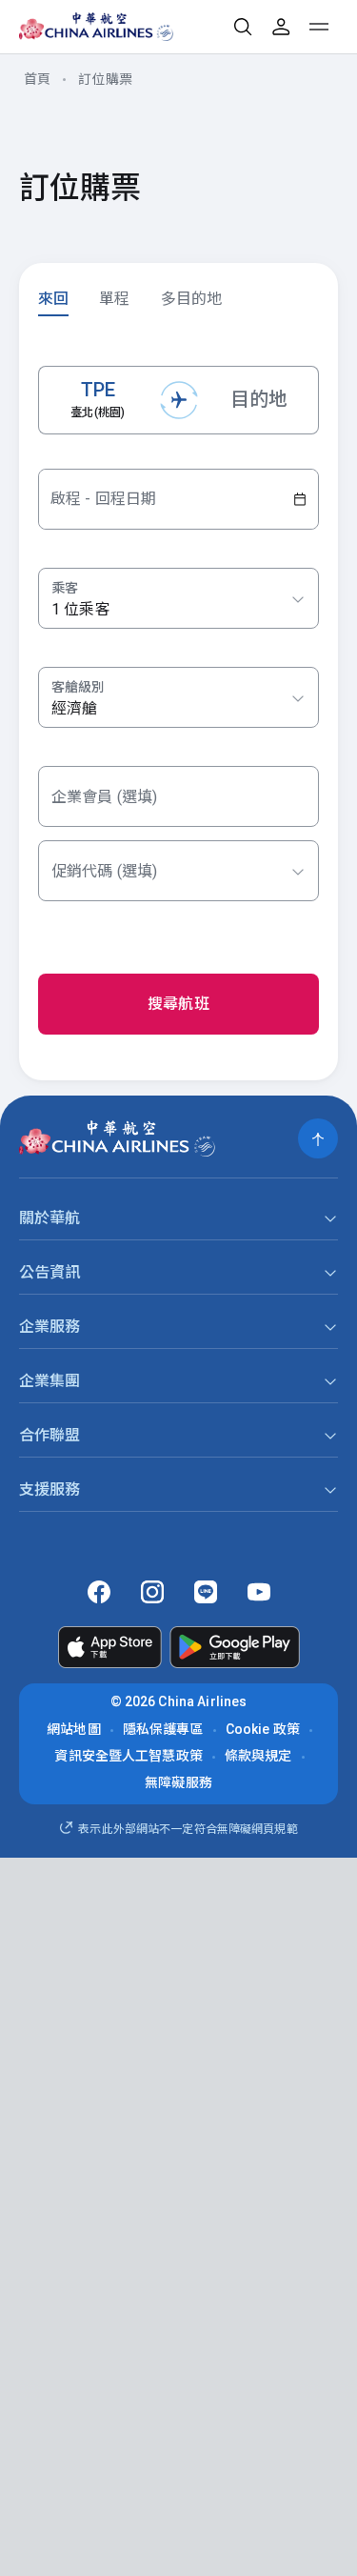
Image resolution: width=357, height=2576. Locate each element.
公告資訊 (50, 1272)
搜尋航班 (178, 1004)
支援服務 (50, 1489)
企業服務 (50, 1327)
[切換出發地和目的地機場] (179, 400)
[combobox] (178, 698)
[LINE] (206, 1592)
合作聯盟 (50, 1435)
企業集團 (50, 1381)
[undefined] (82, 27)
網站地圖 (74, 1729)
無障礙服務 (178, 1782)
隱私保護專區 (163, 1729)
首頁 (37, 79)
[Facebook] (99, 1592)
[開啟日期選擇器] (300, 499)
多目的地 (192, 299)
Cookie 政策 (263, 1729)
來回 (53, 299)
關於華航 (50, 1218)
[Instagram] (152, 1592)
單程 (114, 299)
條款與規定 (258, 1756)
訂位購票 (105, 79)
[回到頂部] (318, 1138)
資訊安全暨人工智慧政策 (129, 1756)
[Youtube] (259, 1592)
